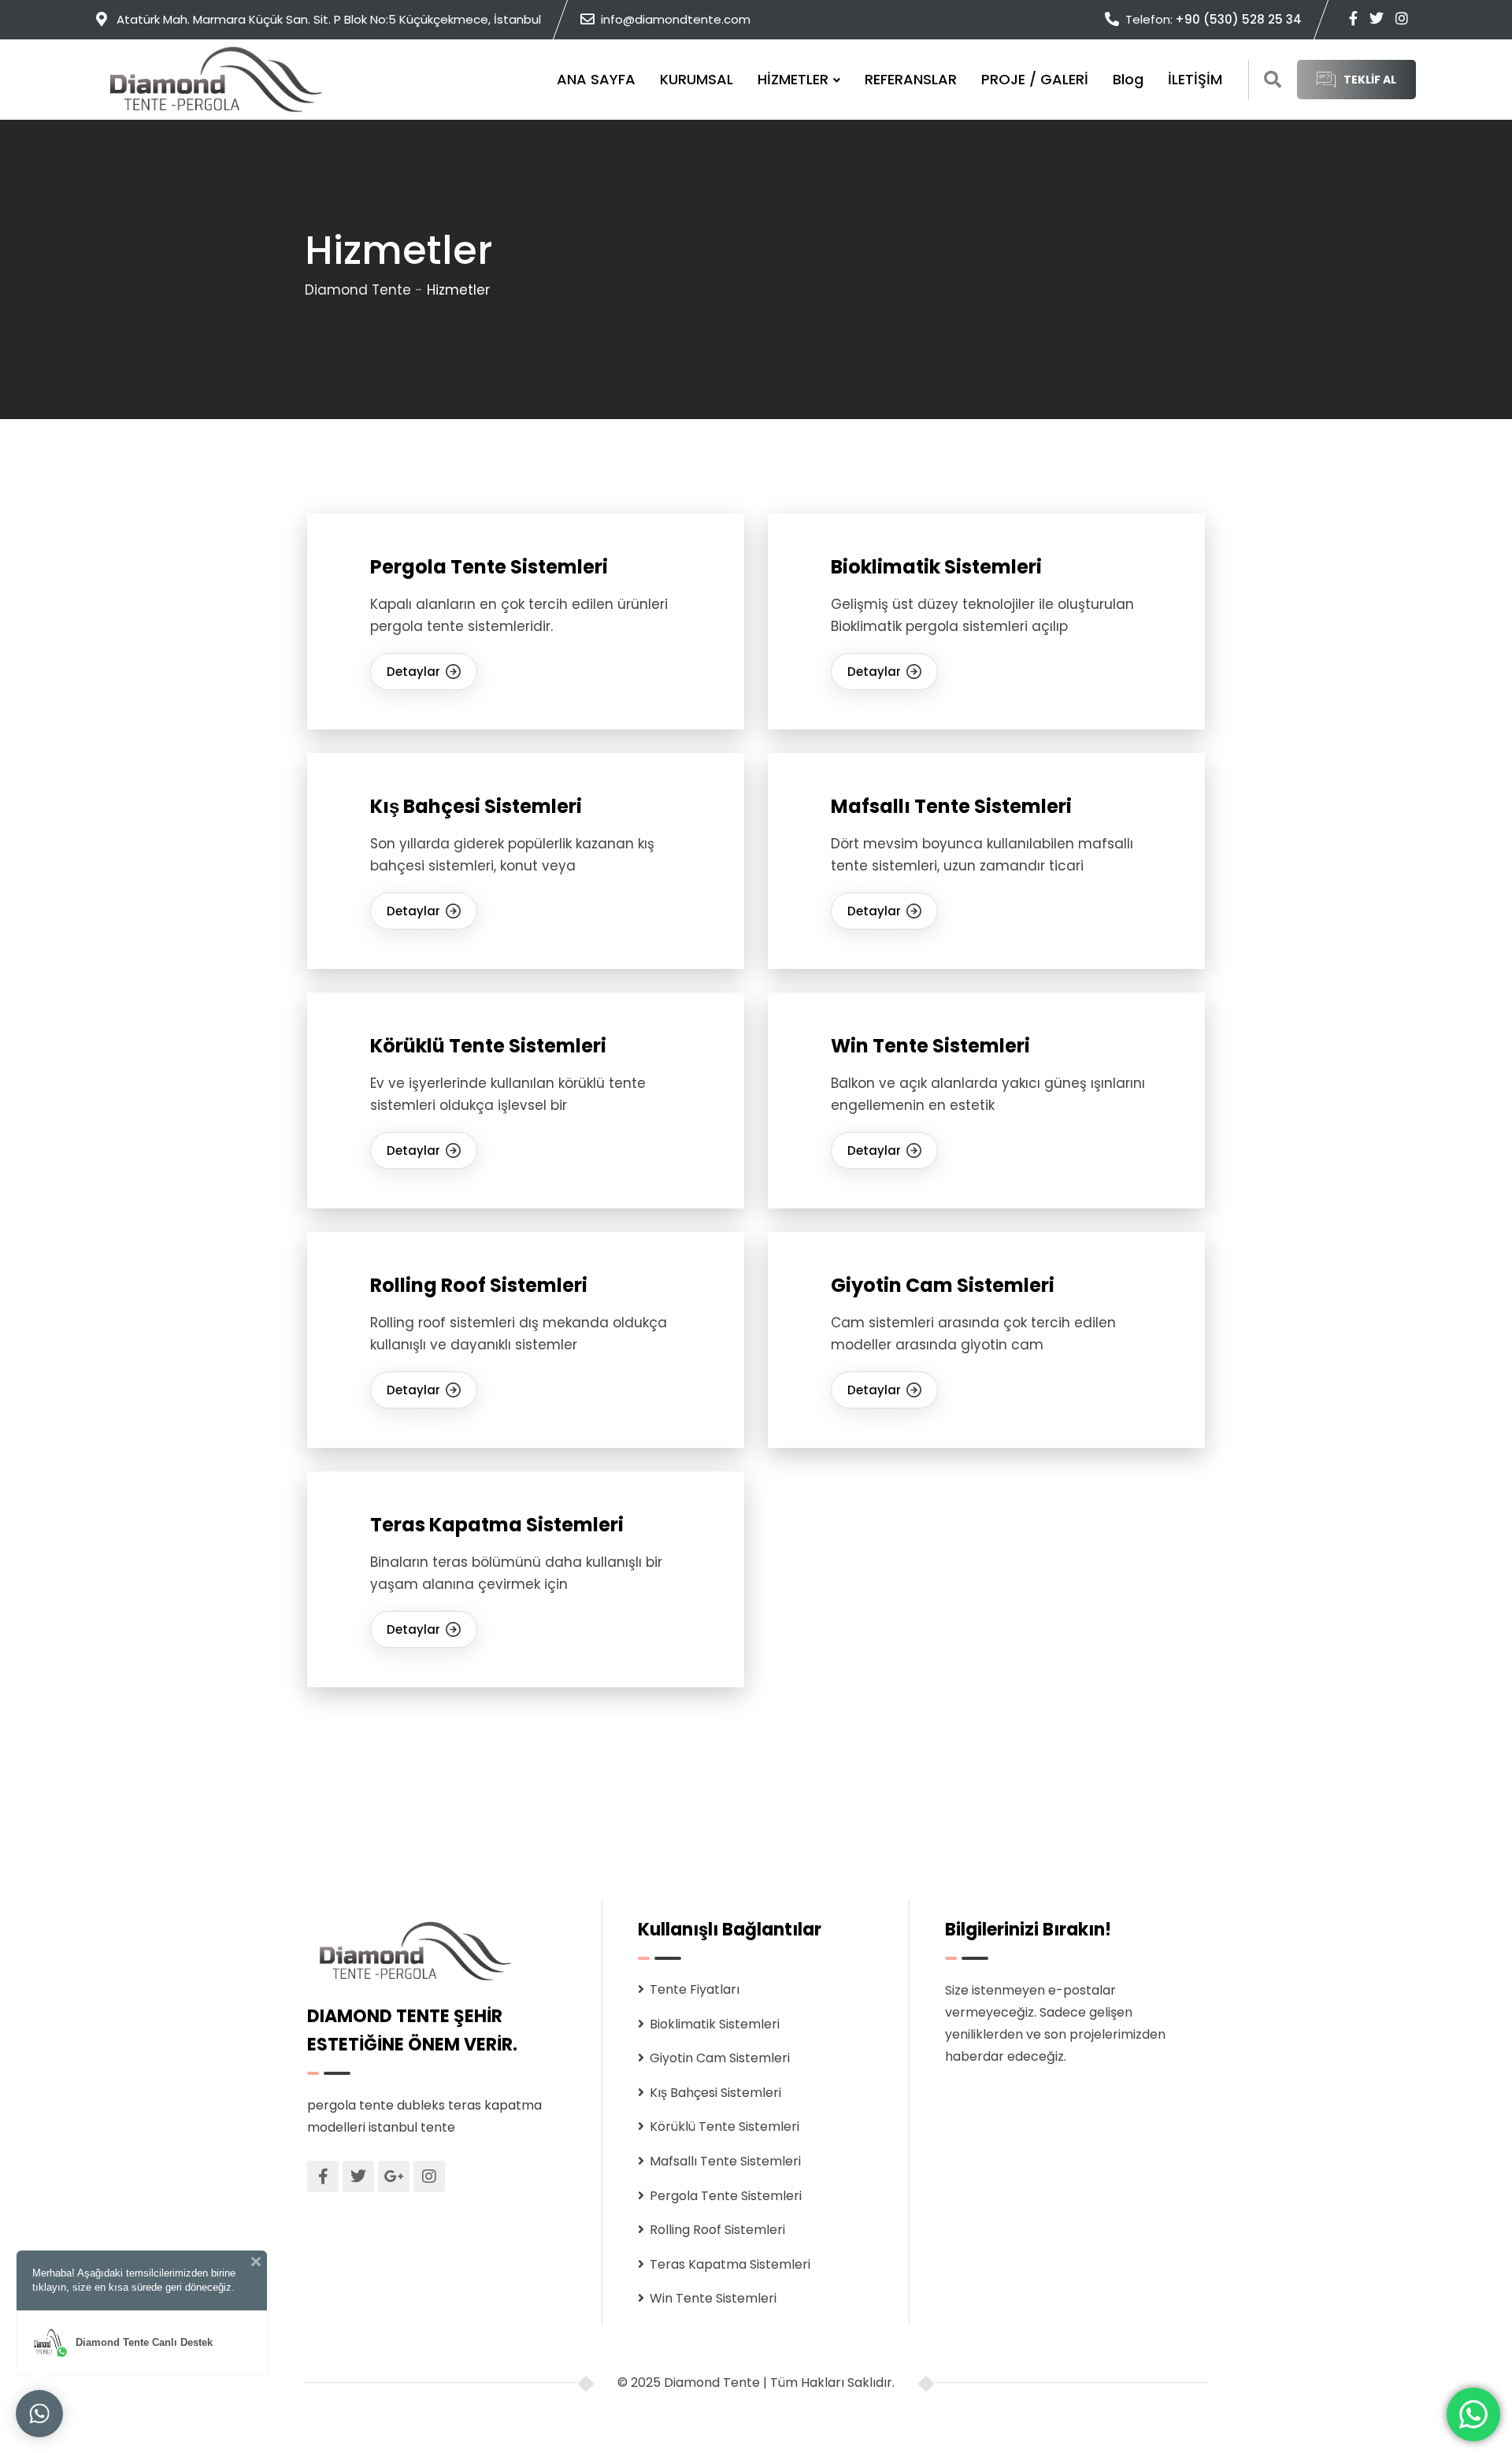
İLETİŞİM (1195, 79)
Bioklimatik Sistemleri (936, 567)
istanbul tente (412, 2127)
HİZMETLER (793, 79)
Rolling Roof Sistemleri (479, 1285)
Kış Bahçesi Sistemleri (476, 806)
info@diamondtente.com (676, 19)
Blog (1128, 79)
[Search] (1273, 80)
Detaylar (413, 672)
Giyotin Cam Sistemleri (943, 1285)
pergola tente (350, 2105)
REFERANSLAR (911, 79)
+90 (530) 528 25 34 (1238, 19)
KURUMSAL (697, 79)
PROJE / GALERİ (1035, 79)
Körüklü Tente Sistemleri (488, 1046)
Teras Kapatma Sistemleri (497, 1525)
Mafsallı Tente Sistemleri (951, 806)
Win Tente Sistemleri (930, 1046)
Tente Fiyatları (695, 1989)
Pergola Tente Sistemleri (489, 567)
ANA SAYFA (596, 79)
